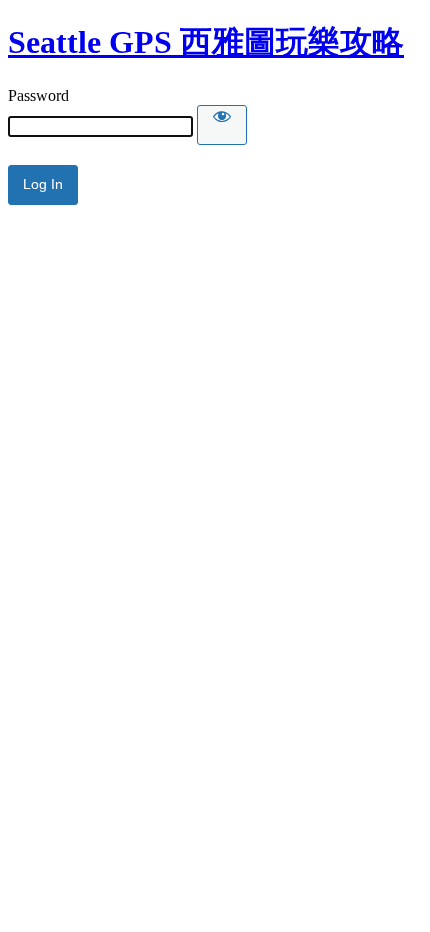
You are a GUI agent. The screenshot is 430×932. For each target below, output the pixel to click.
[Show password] (222, 125)
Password (38, 95)
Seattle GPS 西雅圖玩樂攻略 (206, 42)
